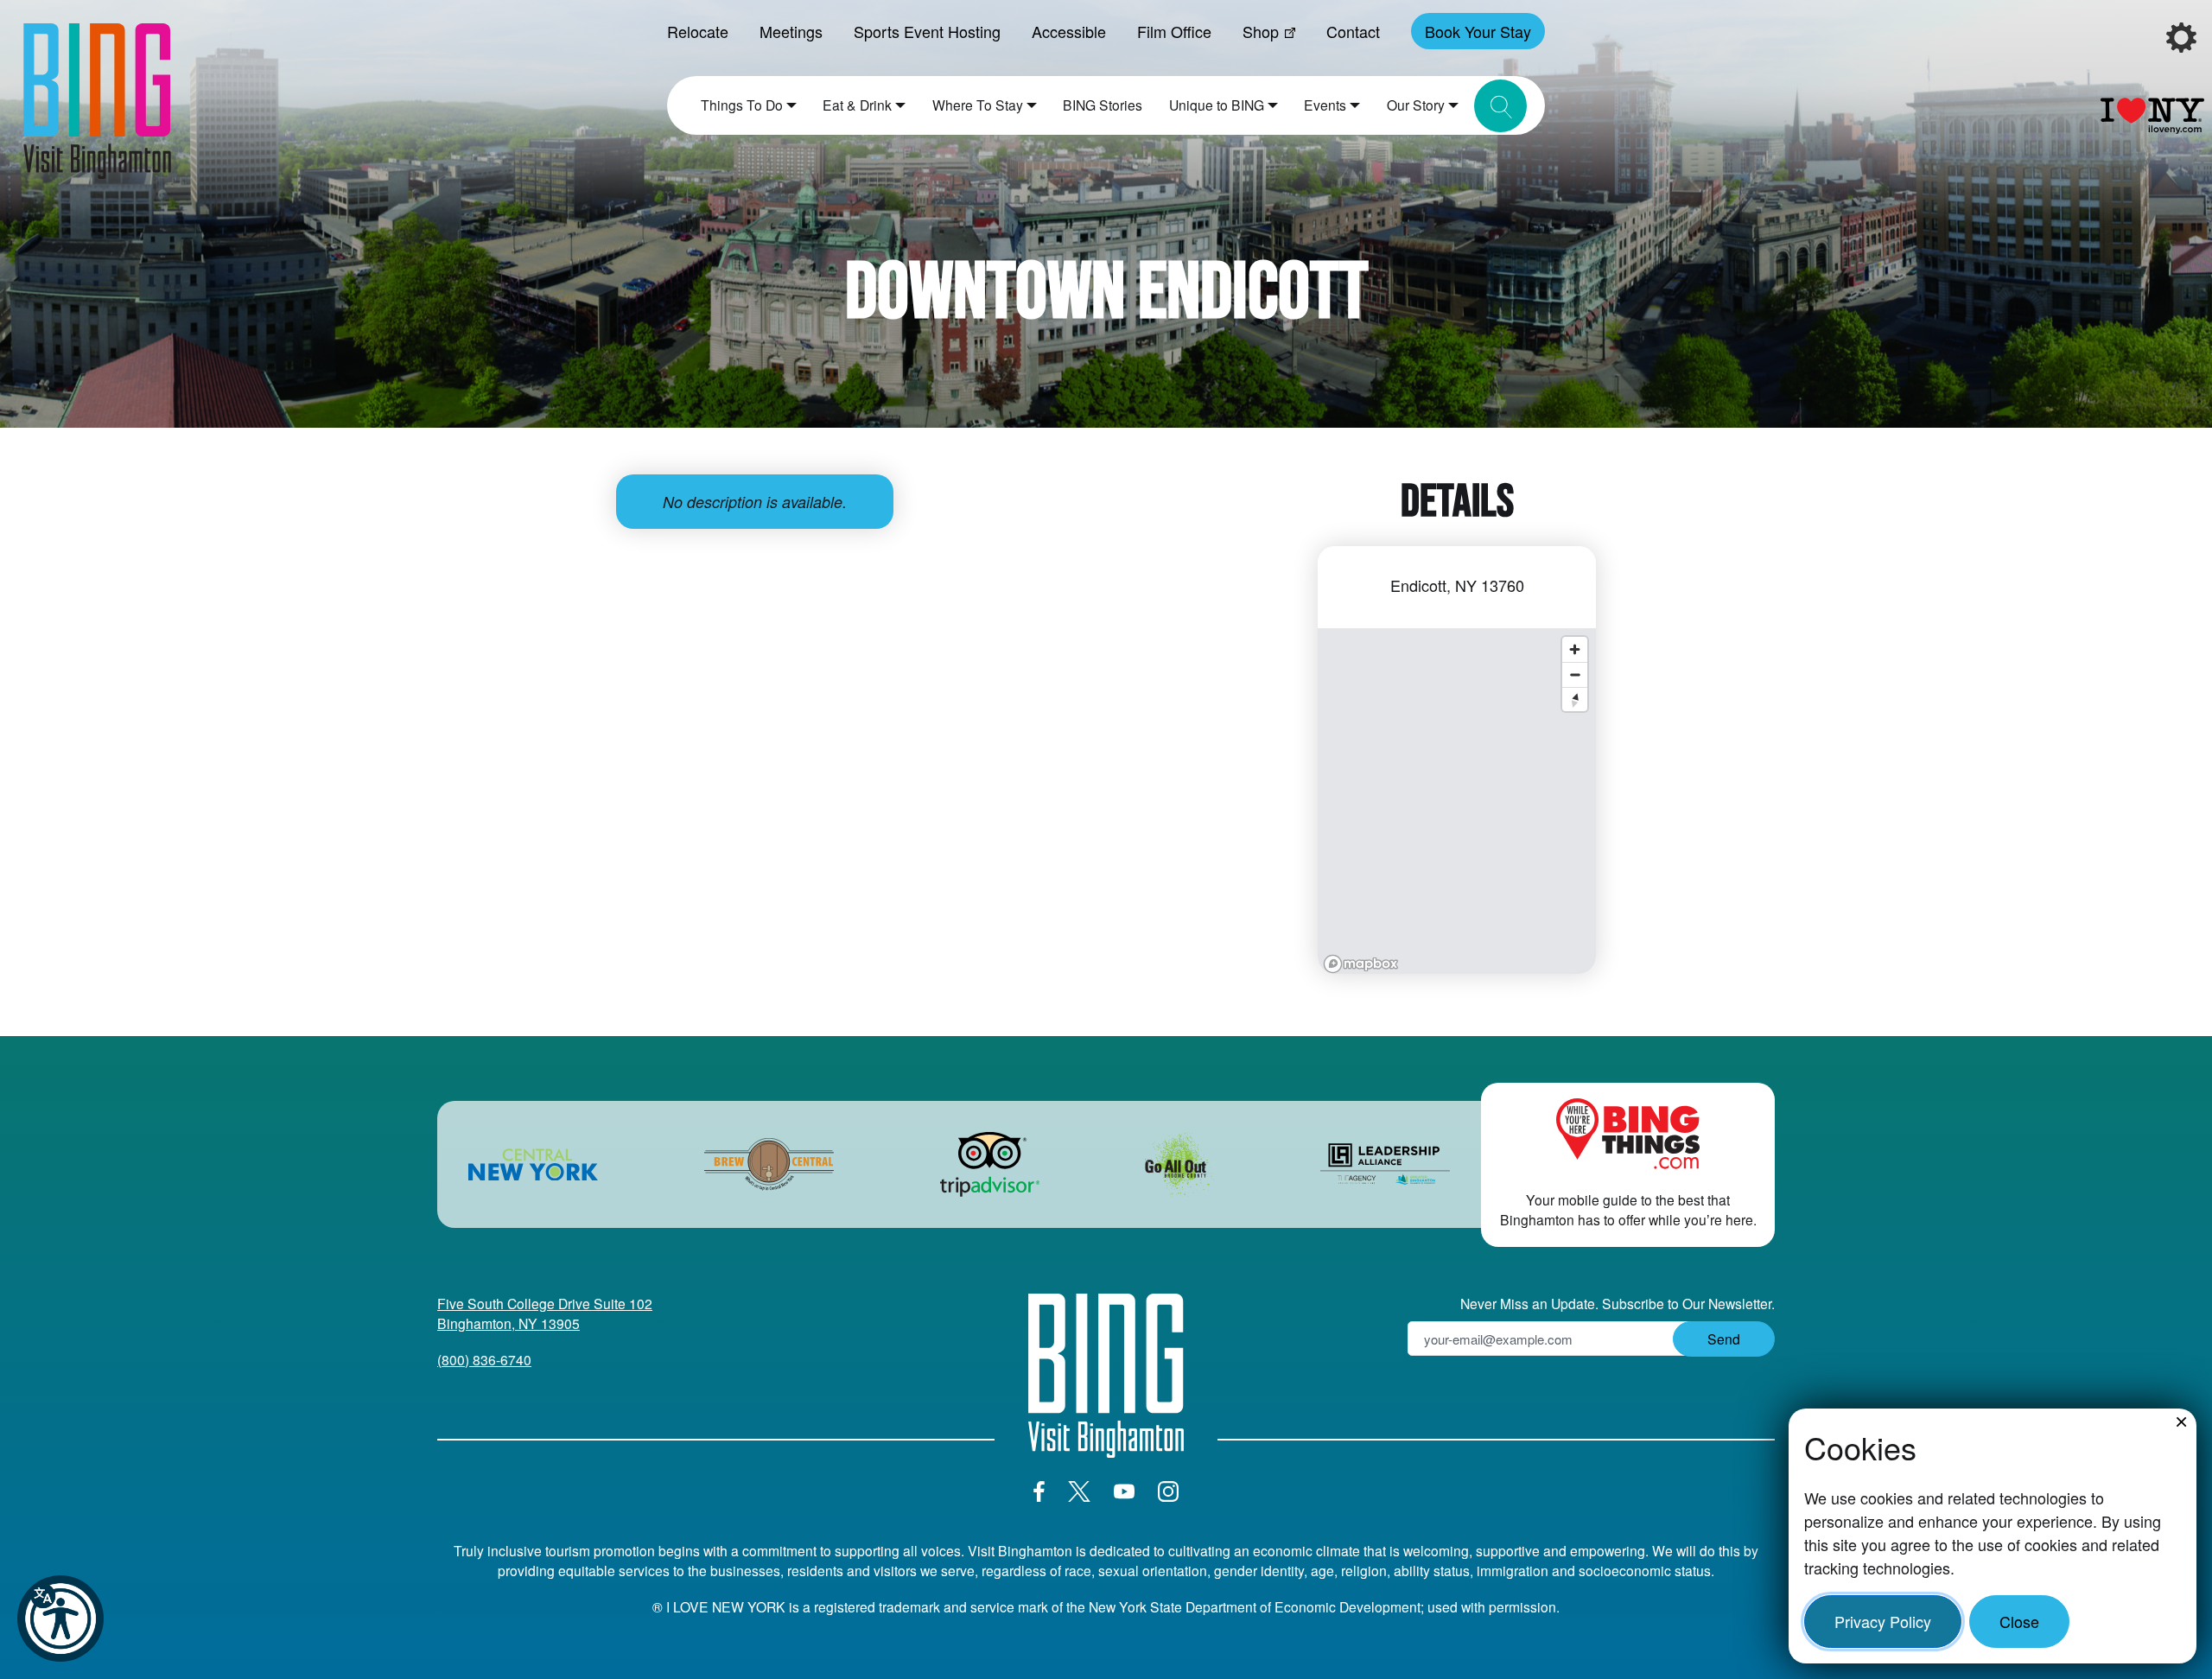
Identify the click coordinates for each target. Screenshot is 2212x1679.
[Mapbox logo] (1361, 964)
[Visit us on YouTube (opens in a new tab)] (1124, 1491)
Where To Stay (978, 105)
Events (1325, 105)
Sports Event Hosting (927, 31)
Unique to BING (1217, 105)
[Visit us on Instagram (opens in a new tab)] (1168, 1491)
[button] (60, 1619)
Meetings (791, 31)
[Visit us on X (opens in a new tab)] (1079, 1491)
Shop (1261, 31)
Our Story (1416, 105)
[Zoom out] (1575, 674)
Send (1724, 1339)
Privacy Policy (1883, 1621)
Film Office (1174, 31)
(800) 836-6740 (484, 1359)
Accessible (1069, 31)
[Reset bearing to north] (1575, 700)
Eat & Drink (857, 105)
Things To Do (742, 105)
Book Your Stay (1478, 31)
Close (2019, 1621)
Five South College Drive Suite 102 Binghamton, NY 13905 (545, 1313)
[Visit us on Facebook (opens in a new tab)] (1039, 1491)
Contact (1353, 31)
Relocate (698, 31)
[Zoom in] (1575, 649)
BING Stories (1103, 105)
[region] (1457, 801)
